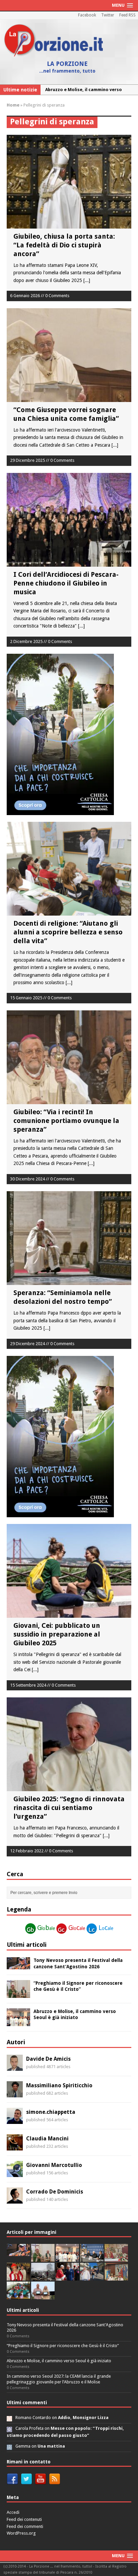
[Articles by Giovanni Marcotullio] (15, 2173)
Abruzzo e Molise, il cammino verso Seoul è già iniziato (59, 2361)
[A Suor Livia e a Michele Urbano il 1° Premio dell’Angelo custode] (43, 2296)
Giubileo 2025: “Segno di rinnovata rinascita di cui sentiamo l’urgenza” (69, 1808)
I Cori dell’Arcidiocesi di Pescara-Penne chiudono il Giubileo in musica (66, 583)
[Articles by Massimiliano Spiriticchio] (15, 2094)
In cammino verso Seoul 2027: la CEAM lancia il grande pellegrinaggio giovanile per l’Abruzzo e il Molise (59, 2379)
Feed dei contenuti (24, 2519)
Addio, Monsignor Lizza (83, 2418)
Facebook (87, 15)
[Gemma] (9, 2446)
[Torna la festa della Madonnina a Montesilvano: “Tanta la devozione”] (92, 2277)
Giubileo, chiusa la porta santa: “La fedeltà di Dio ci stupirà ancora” (64, 245)
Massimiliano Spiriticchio (59, 2085)
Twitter (108, 15)
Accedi (13, 2512)
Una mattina (51, 2446)
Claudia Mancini (47, 2139)
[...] (87, 280)
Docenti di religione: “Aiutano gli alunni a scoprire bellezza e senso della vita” (68, 932)
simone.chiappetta (51, 2112)
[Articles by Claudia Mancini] (15, 2147)
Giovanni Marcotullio (54, 2165)
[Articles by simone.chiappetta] (15, 2120)
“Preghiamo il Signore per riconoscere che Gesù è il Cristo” (63, 2346)
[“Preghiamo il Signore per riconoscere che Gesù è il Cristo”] (18, 1994)
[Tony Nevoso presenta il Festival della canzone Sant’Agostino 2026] (18, 1966)
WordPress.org (21, 2533)
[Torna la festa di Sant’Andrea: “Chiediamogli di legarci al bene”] (116, 2277)
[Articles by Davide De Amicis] (15, 2067)
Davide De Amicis (48, 2059)
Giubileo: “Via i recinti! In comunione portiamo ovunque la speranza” (66, 1121)
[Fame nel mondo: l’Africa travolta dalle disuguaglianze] (18, 2296)
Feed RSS (127, 15)
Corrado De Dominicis (55, 2192)
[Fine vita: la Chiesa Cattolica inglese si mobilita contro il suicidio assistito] (67, 2277)
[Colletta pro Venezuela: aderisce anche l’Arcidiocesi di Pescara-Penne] (43, 2277)
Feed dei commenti (25, 2526)
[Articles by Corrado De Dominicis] (15, 2200)
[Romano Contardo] (9, 2418)
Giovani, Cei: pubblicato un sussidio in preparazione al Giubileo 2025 (57, 1634)
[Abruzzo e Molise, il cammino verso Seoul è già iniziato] (18, 2022)
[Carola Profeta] (9, 2428)
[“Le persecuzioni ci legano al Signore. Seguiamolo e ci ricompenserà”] (116, 2258)
